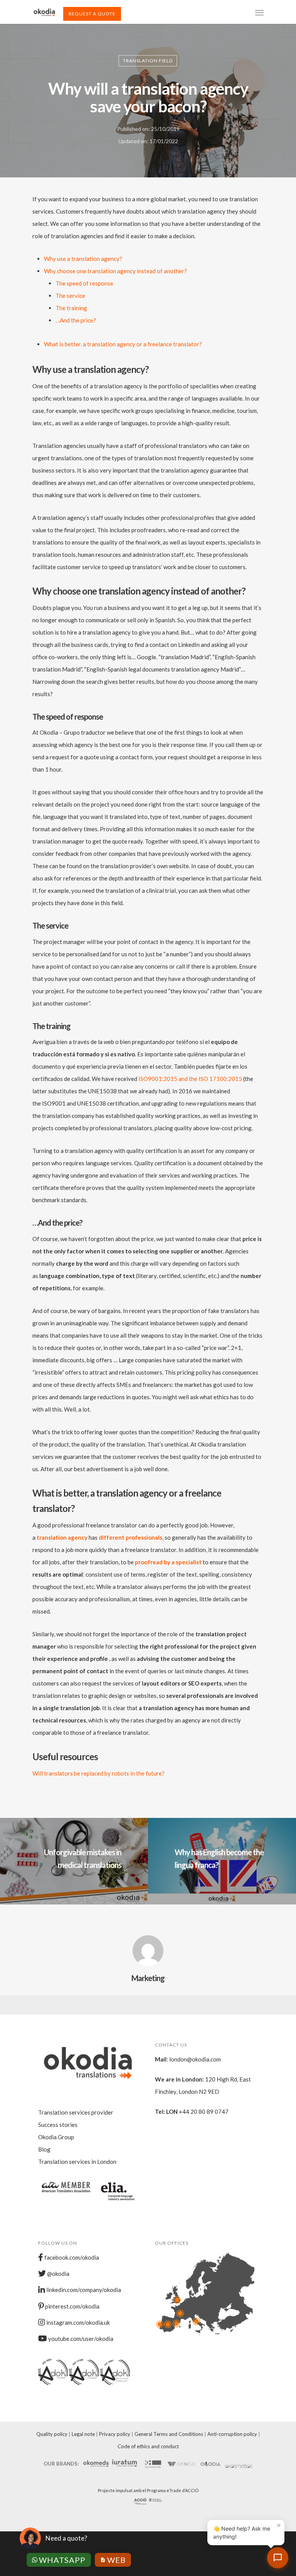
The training (71, 308)
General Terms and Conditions (169, 2434)
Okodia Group (56, 2137)
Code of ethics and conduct (148, 2446)
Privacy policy (115, 2434)
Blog (44, 2149)
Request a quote (92, 14)
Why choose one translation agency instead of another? (115, 271)
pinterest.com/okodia (72, 2306)
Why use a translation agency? (83, 259)
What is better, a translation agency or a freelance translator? (123, 344)
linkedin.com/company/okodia (83, 2290)
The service (70, 296)
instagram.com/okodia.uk (77, 2322)
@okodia (58, 2274)
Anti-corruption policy (232, 2434)
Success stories (58, 2125)
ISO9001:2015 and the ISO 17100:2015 (190, 1079)
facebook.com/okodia (71, 2257)
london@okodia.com (195, 2059)
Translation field (148, 61)
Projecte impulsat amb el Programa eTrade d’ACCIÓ (148, 2490)
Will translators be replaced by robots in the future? (98, 1773)
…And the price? (76, 320)
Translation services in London (77, 2162)
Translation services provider (76, 2112)
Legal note (83, 2434)
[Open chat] (278, 2558)
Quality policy (52, 2434)
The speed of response (84, 283)
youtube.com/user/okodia (80, 2339)
